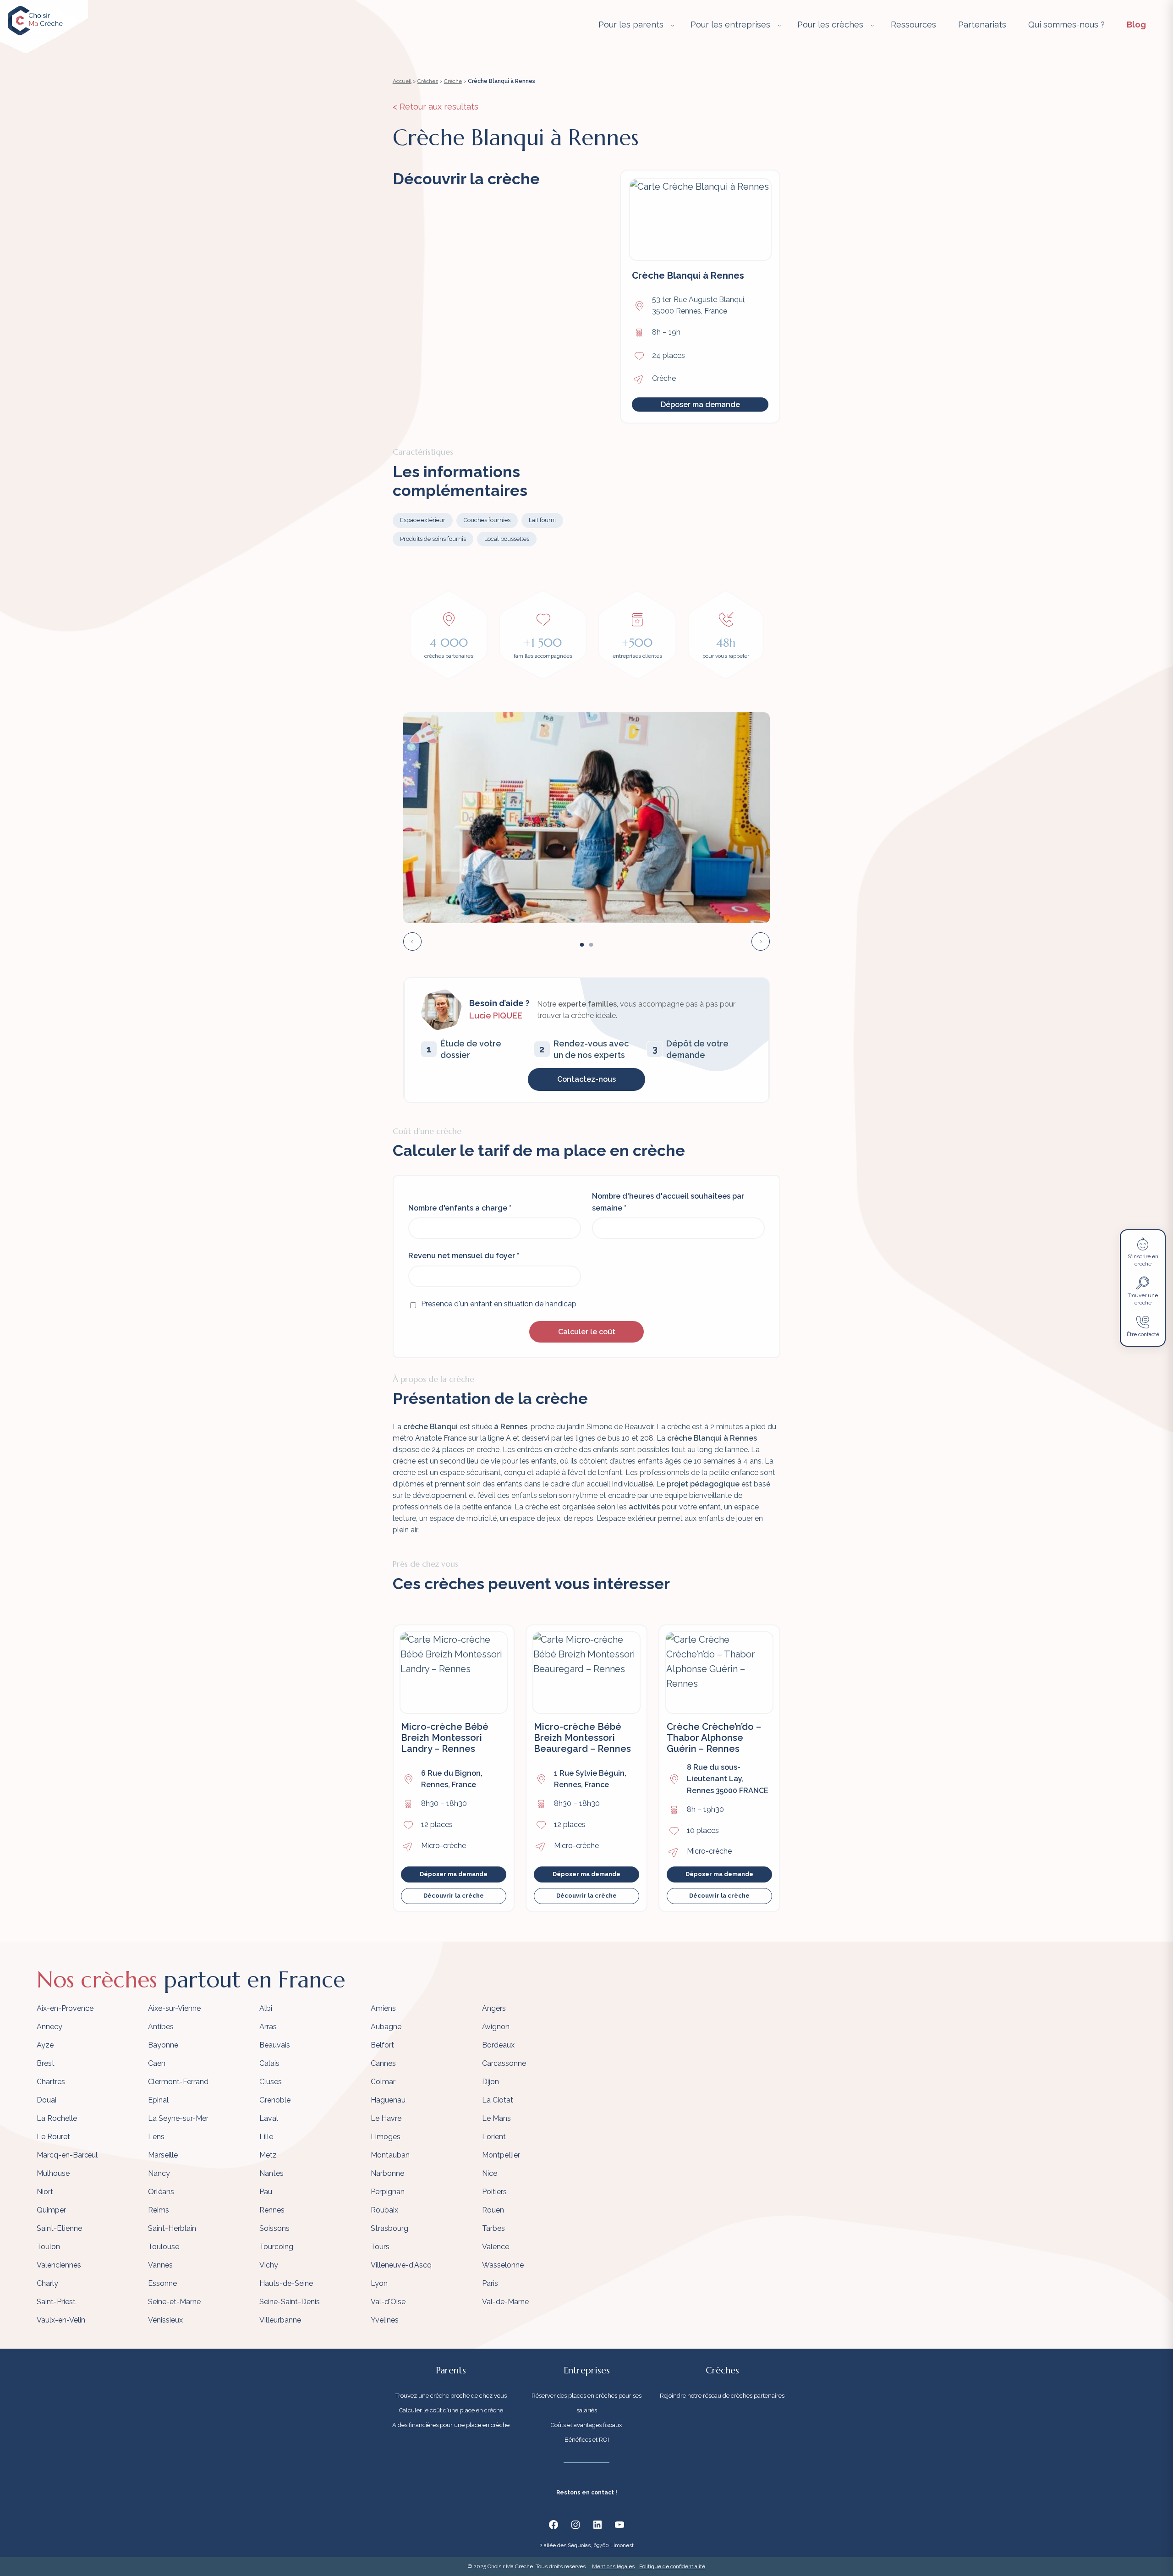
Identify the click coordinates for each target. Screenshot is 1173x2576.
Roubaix (384, 2210)
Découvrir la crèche (454, 1896)
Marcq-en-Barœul (67, 2155)
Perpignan (388, 2192)
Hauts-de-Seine (286, 2283)
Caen (157, 2063)
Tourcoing (276, 2247)
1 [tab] (582, 945)
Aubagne (386, 2027)
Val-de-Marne (505, 2302)
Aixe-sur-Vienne (174, 2008)
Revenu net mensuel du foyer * (464, 1256)
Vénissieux (165, 2320)
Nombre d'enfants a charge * (460, 1208)
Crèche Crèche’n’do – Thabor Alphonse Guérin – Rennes (714, 1738)
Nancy (159, 2173)
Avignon (496, 2027)
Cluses (271, 2082)
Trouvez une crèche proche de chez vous (451, 2396)
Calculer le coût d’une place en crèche (451, 2410)
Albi (266, 2008)
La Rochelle (57, 2118)
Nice (490, 2173)
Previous (412, 941)
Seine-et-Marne (174, 2302)
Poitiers (494, 2192)
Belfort (382, 2045)
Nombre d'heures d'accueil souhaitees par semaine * (668, 1202)
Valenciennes (59, 2265)
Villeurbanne (280, 2320)
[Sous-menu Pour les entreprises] (779, 25)
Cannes (383, 2063)
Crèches (428, 81)
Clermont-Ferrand (178, 2082)
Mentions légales (613, 2566)
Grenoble (275, 2100)
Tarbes (493, 2228)
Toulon (48, 2247)
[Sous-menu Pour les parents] (673, 25)
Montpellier (501, 2155)
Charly (47, 2283)
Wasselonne (503, 2265)
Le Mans (496, 2118)
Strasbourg (389, 2228)
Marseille (163, 2155)
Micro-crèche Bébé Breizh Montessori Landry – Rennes (445, 1738)
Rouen (493, 2210)
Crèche (453, 81)
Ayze (45, 2045)
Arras (268, 2027)
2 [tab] (591, 945)
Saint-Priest (56, 2302)
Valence (496, 2247)
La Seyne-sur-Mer (178, 2118)
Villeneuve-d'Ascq (401, 2265)
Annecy (49, 2027)
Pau (266, 2192)
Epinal (158, 2100)
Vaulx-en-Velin (61, 2320)
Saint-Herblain (172, 2228)
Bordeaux (498, 2045)
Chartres (51, 2082)
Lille (266, 2137)
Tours (380, 2247)
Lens (156, 2137)
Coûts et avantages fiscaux (586, 2425)
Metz (268, 2155)
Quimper (51, 2210)
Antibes (161, 2027)
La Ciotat (498, 2100)
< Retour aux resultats (436, 107)
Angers (494, 2008)
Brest (46, 2063)
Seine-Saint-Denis (290, 2302)
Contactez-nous (586, 1079)
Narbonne (387, 2173)
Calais (269, 2063)
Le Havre (386, 2118)
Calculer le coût (587, 1332)
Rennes (272, 2210)
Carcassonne (504, 2063)
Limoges (386, 2137)
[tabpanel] (586, 818)
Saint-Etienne (59, 2228)
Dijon (491, 2082)
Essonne (162, 2283)
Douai (47, 2100)
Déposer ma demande (700, 405)
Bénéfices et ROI (587, 2440)
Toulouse (164, 2247)
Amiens (383, 2008)
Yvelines (385, 2320)
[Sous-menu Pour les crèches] (872, 25)
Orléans (161, 2192)
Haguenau (388, 2100)
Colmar (383, 2082)
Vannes (160, 2265)
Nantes (271, 2173)
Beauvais (275, 2045)
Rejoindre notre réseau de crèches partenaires (722, 2396)
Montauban (390, 2155)
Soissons (274, 2228)
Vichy (269, 2265)
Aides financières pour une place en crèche (451, 2425)
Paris (490, 2283)
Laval (269, 2118)
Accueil (402, 81)
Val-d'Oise (388, 2302)
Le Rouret (53, 2137)
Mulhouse (53, 2173)
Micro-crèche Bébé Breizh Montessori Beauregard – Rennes (582, 1738)
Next (761, 941)
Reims (159, 2210)
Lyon (379, 2283)
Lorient (494, 2137)
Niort (45, 2192)
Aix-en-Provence (65, 2008)
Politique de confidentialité (672, 2566)
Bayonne (163, 2045)
